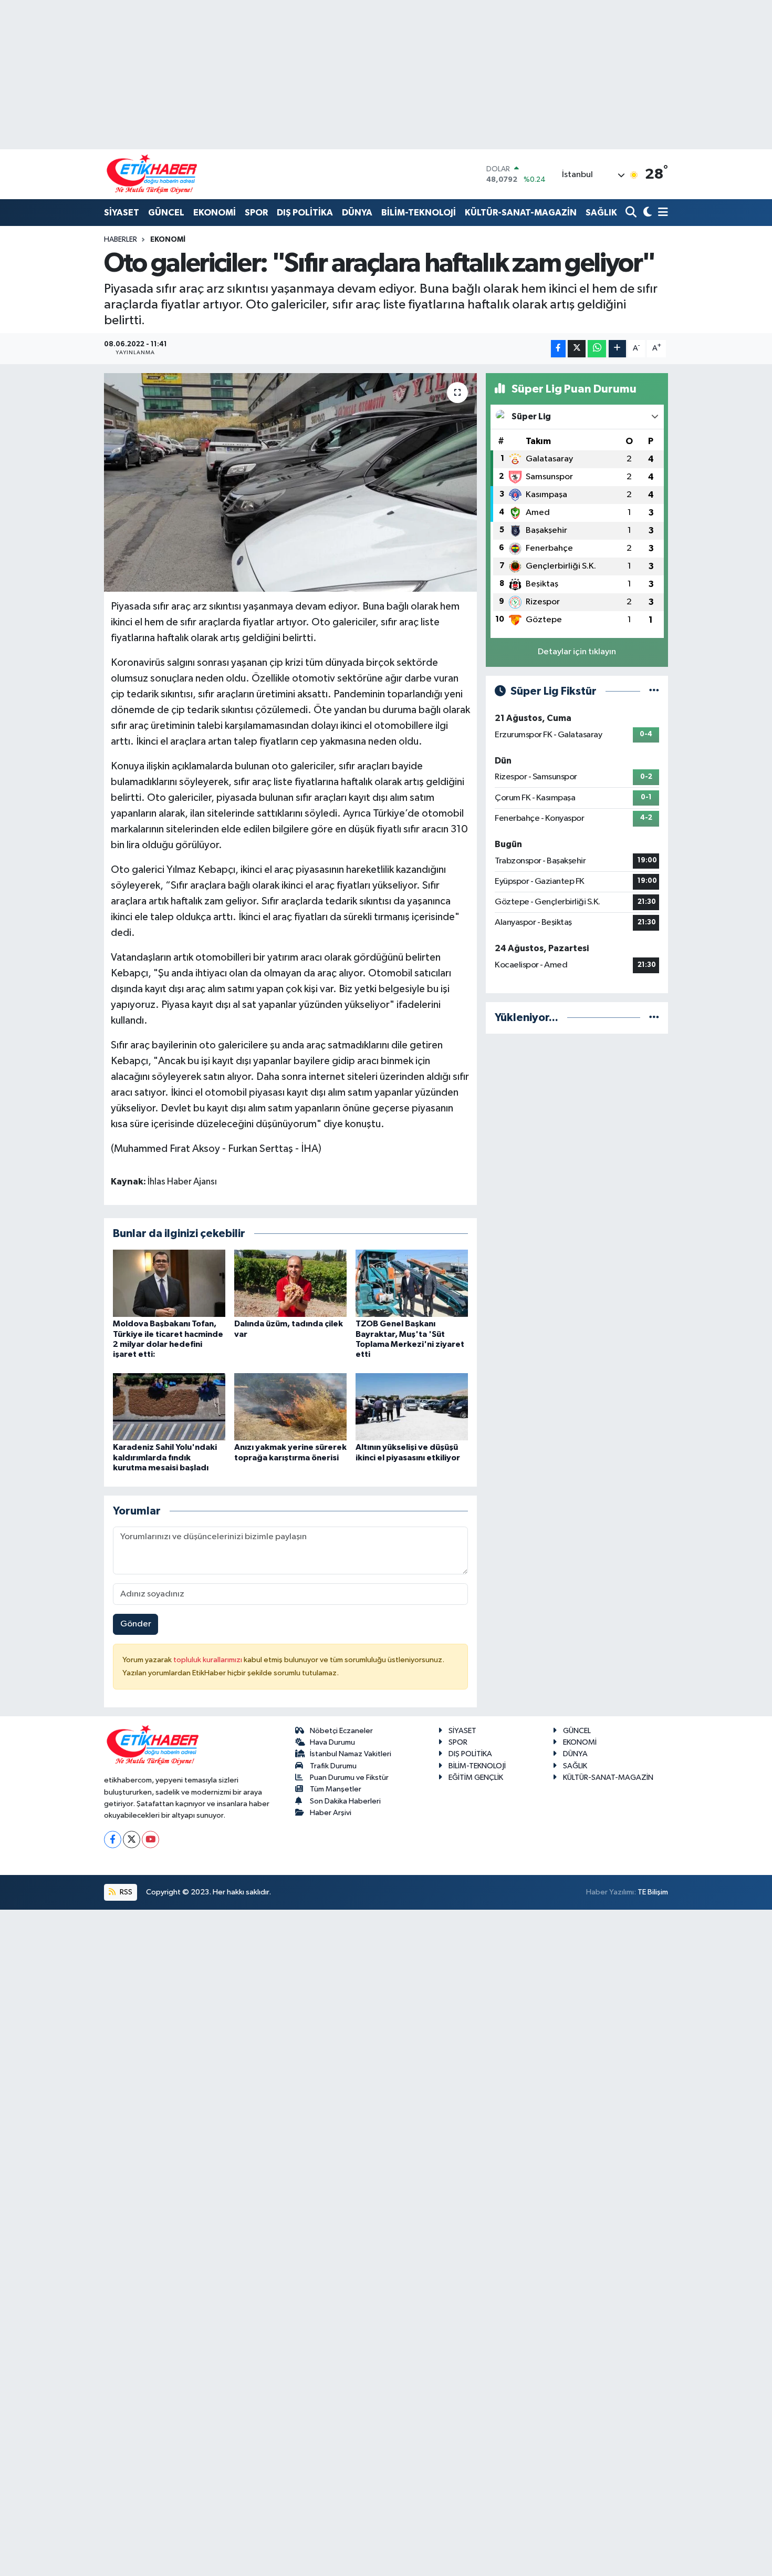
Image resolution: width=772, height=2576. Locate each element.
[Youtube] (150, 1840)
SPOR (256, 213)
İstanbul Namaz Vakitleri (351, 1754)
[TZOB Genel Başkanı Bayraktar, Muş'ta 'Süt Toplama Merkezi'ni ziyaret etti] (412, 1283)
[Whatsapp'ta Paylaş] (597, 349)
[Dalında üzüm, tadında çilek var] (290, 1283)
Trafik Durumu (333, 1766)
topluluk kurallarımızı (208, 1660)
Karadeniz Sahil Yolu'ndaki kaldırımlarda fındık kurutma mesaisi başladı (165, 1457)
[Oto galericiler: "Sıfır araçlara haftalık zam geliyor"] (291, 482)
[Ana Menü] (661, 213)
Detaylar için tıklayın (577, 652)
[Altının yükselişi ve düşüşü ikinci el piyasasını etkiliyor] (412, 1407)
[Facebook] (113, 1840)
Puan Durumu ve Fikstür (349, 1778)
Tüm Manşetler (336, 1789)
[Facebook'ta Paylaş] (558, 349)
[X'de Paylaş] (577, 349)
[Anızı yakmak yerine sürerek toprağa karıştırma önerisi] (290, 1407)
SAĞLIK (601, 213)
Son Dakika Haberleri (345, 1801)
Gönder (136, 1624)
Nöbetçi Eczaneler (341, 1731)
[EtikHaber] (152, 174)
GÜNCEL (166, 213)
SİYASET (122, 213)
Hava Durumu (332, 1742)
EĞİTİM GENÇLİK (476, 1778)
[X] (132, 1840)
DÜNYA (357, 213)
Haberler (121, 240)
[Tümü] (654, 1018)
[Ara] (632, 213)
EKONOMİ (215, 213)
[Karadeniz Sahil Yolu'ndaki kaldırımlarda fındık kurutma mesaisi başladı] (169, 1407)
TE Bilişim (653, 1892)
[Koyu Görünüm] (646, 213)
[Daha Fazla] (617, 349)
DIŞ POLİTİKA (305, 213)
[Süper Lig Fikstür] (654, 691)
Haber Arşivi (331, 1813)
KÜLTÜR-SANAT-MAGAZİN (521, 213)
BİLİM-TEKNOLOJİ (419, 213)
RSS (125, 1892)
